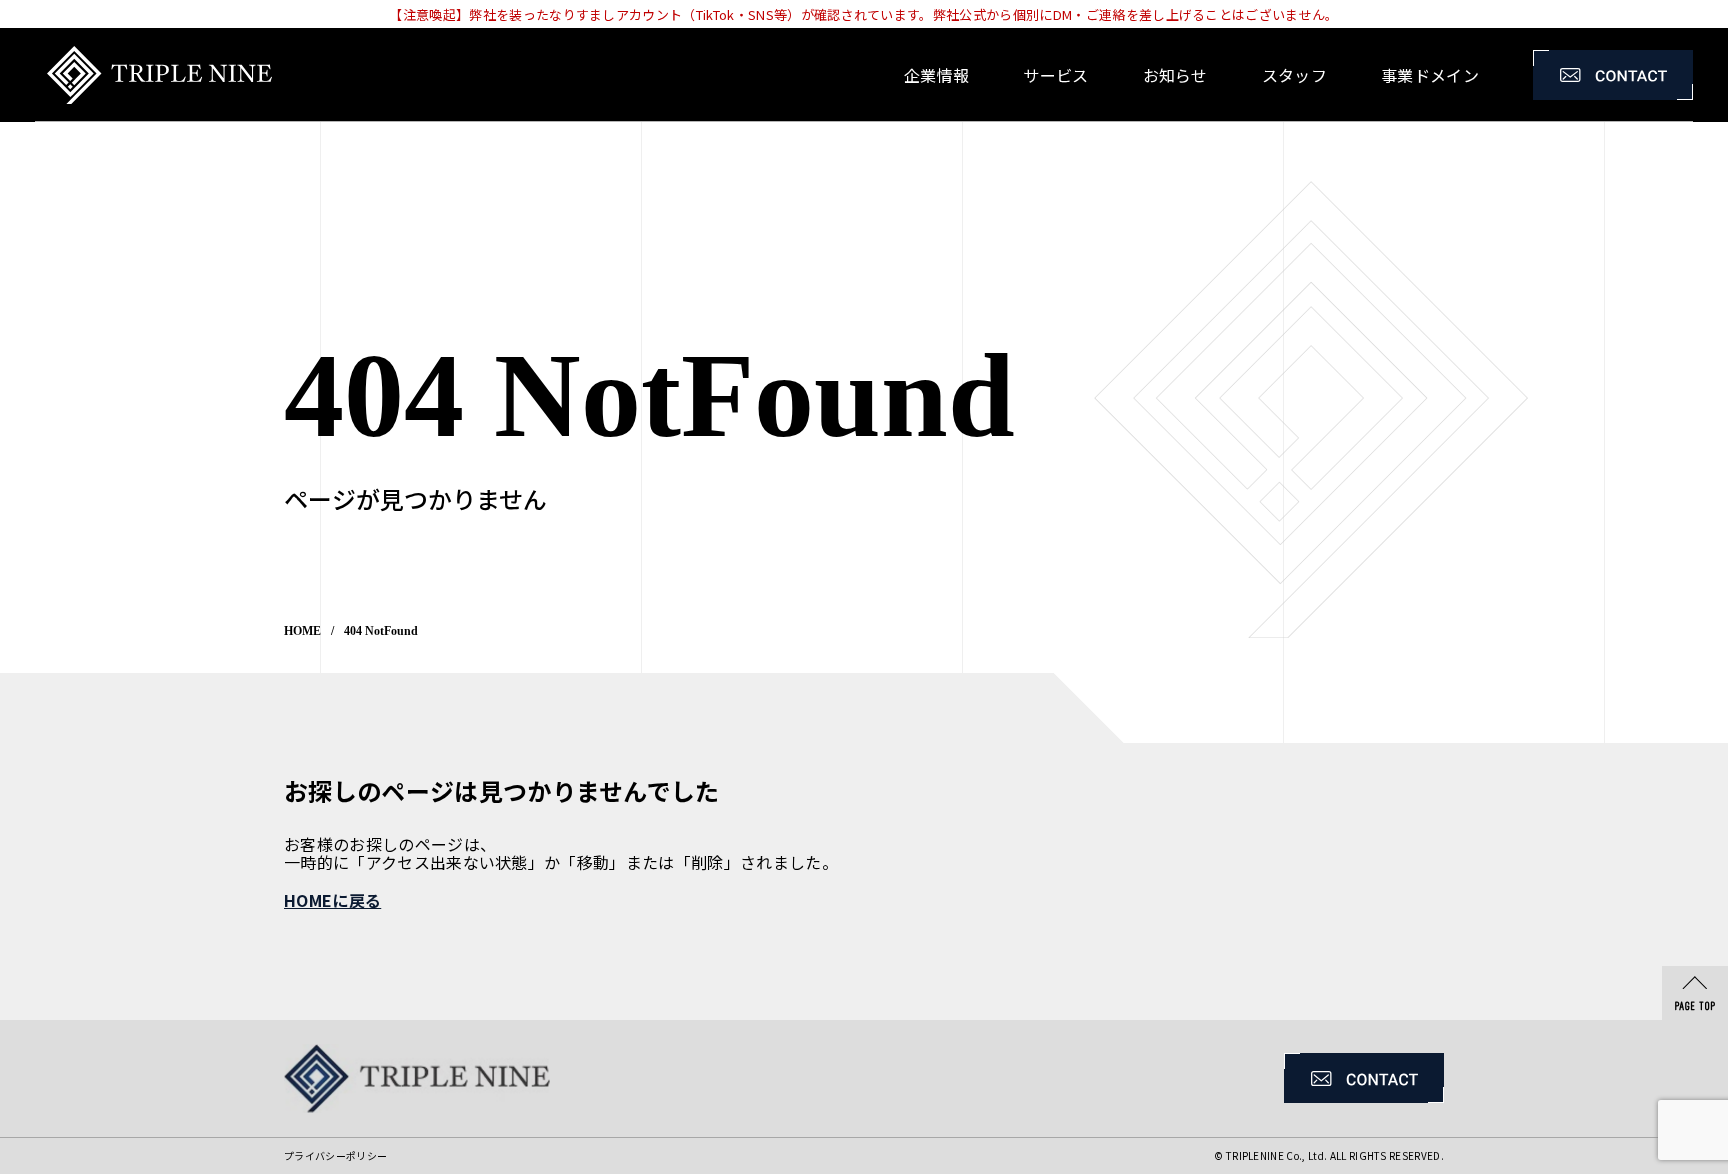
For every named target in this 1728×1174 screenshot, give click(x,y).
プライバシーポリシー (335, 1155)
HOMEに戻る (332, 900)
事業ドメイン (1430, 75)
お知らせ (1175, 75)
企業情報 (936, 75)
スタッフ (1294, 75)
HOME (302, 631)
